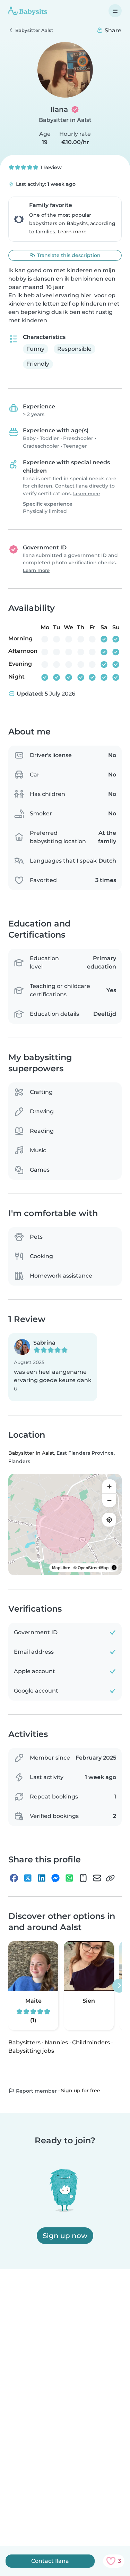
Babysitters (24, 2042)
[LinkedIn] (42, 1878)
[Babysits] (28, 11)
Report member (36, 2091)
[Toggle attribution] (114, 1568)
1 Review (50, 167)
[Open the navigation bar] (115, 11)
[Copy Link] (110, 1878)
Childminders (91, 2042)
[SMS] (83, 1878)
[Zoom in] (109, 1486)
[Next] (119, 1986)
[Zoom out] (109, 1500)
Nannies (56, 2042)
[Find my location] (109, 1520)
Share (112, 30)
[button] (53, 1367)
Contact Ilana (50, 2561)
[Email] (97, 1878)
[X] (28, 1878)
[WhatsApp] (69, 1878)
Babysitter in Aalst (65, 120)
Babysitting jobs (31, 2051)
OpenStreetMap (93, 1568)
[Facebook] (14, 1878)
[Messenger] (55, 1878)
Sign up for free (81, 2091)
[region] (65, 1524)
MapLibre (61, 1568)
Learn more (72, 232)
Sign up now (65, 2236)
